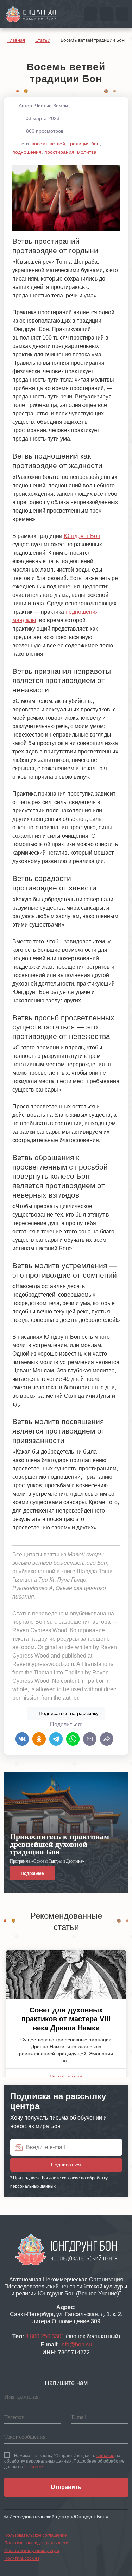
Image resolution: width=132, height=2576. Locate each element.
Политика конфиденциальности (36, 2543)
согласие (105, 2456)
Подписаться (68, 1713)
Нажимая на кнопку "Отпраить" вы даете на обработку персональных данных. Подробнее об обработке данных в (64, 2461)
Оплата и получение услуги (32, 2551)
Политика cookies (22, 2558)
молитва (87, 152)
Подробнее (32, 1873)
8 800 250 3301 (45, 2336)
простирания (59, 152)
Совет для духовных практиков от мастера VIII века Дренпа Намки (66, 2019)
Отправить (66, 2487)
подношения (27, 152)
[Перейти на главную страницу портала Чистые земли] (31, 14)
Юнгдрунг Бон (82, 536)
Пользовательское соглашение (36, 2535)
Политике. (34, 2467)
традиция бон (84, 144)
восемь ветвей (48, 144)
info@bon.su (76, 2344)
